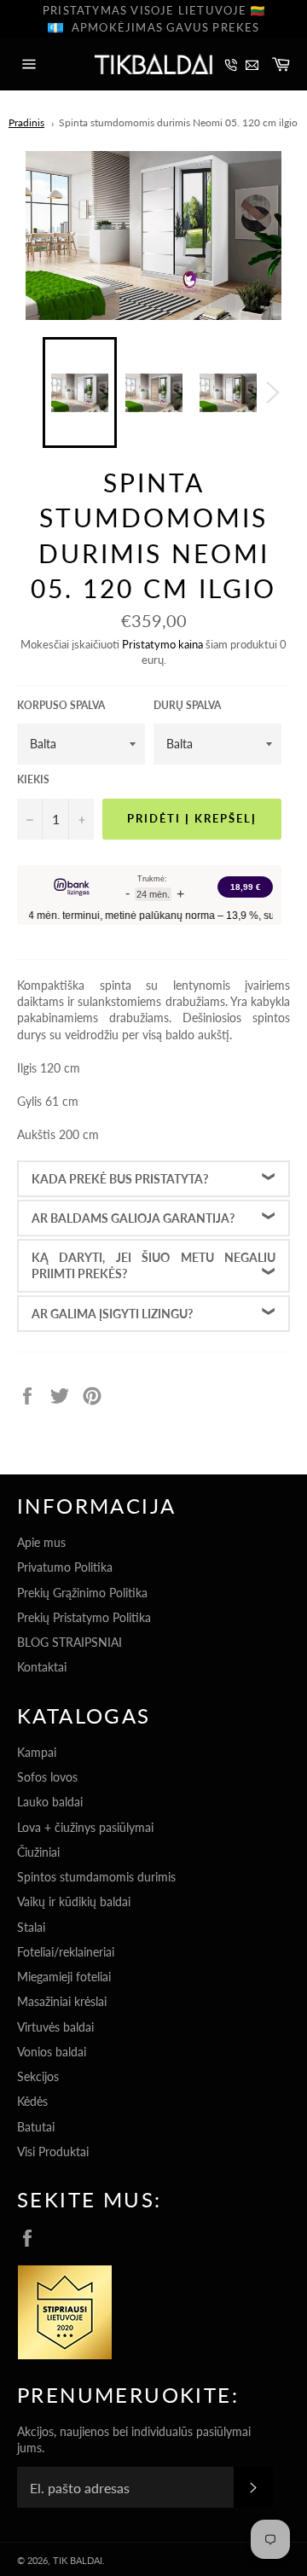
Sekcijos (38, 2076)
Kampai (37, 1752)
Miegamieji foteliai (64, 1977)
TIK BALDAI (78, 2560)
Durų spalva (187, 705)
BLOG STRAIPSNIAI (70, 1642)
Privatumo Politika (65, 1567)
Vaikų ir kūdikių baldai (74, 1901)
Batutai (36, 2127)
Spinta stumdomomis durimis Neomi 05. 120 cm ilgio (178, 122)
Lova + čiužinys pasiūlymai (85, 1827)
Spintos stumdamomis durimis (96, 1877)
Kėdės (32, 2101)
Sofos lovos (47, 1777)
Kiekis (33, 779)
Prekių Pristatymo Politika (84, 1617)
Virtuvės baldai (55, 2027)
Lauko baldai (50, 1802)
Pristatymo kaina (162, 644)
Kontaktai (42, 1667)
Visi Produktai (53, 2152)
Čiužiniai (38, 1852)
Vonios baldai (52, 2052)
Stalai (31, 1927)
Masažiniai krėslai (62, 2001)
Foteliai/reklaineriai (66, 1952)
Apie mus (41, 1542)
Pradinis (26, 122)
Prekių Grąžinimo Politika (82, 1593)
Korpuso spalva (61, 705)
